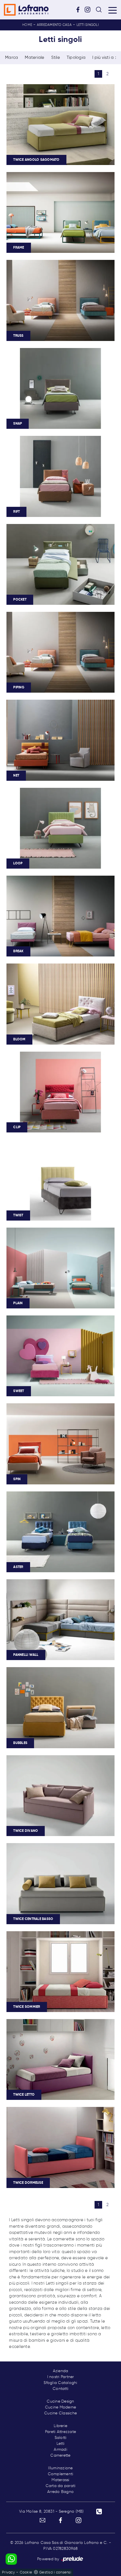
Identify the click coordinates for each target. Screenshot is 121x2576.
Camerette (60, 2455)
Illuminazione (60, 2468)
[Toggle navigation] (113, 10)
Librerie (60, 2426)
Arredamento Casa (54, 25)
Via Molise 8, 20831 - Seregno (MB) (51, 2512)
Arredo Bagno (60, 2492)
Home (27, 25)
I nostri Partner (61, 2377)
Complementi (61, 2474)
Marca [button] (12, 58)
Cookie (26, 2572)
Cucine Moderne (61, 2407)
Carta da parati (61, 2486)
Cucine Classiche (60, 2413)
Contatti (60, 2389)
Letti (60, 2444)
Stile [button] (56, 58)
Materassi (60, 2480)
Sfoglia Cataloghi (60, 2383)
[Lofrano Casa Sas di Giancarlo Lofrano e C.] (26, 10)
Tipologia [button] (76, 58)
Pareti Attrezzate (60, 2432)
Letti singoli (88, 25)
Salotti (61, 2438)
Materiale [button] (34, 58)
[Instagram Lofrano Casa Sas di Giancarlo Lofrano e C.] (89, 9)
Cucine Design (60, 2401)
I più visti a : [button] (104, 58)
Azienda (61, 2371)
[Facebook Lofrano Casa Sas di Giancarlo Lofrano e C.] (80, 9)
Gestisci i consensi (55, 2572)
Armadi (60, 2450)
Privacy (8, 2572)
